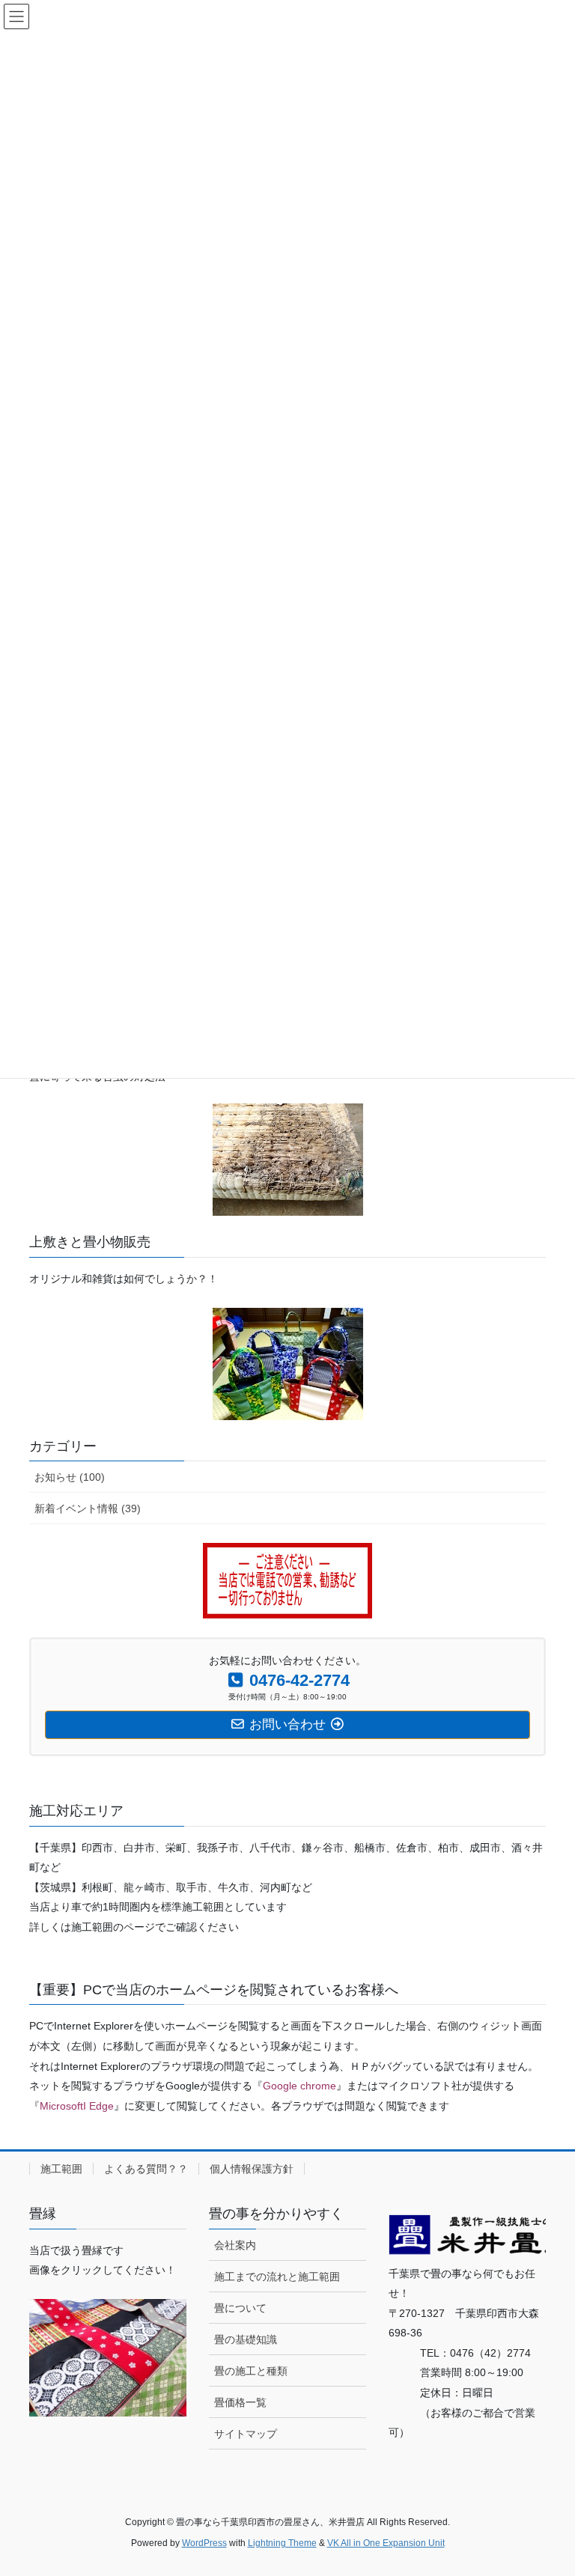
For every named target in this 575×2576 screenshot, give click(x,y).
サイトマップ (246, 2434)
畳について (240, 2308)
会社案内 (235, 2245)
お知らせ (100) (70, 1477)
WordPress (204, 2543)
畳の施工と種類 (251, 2371)
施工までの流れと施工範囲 (277, 2277)
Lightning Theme (282, 2543)
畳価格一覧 (240, 2402)
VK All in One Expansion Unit (386, 2543)
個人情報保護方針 (252, 2169)
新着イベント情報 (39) (88, 1508)
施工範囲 (61, 2169)
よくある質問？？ (146, 2169)
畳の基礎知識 (246, 2339)
